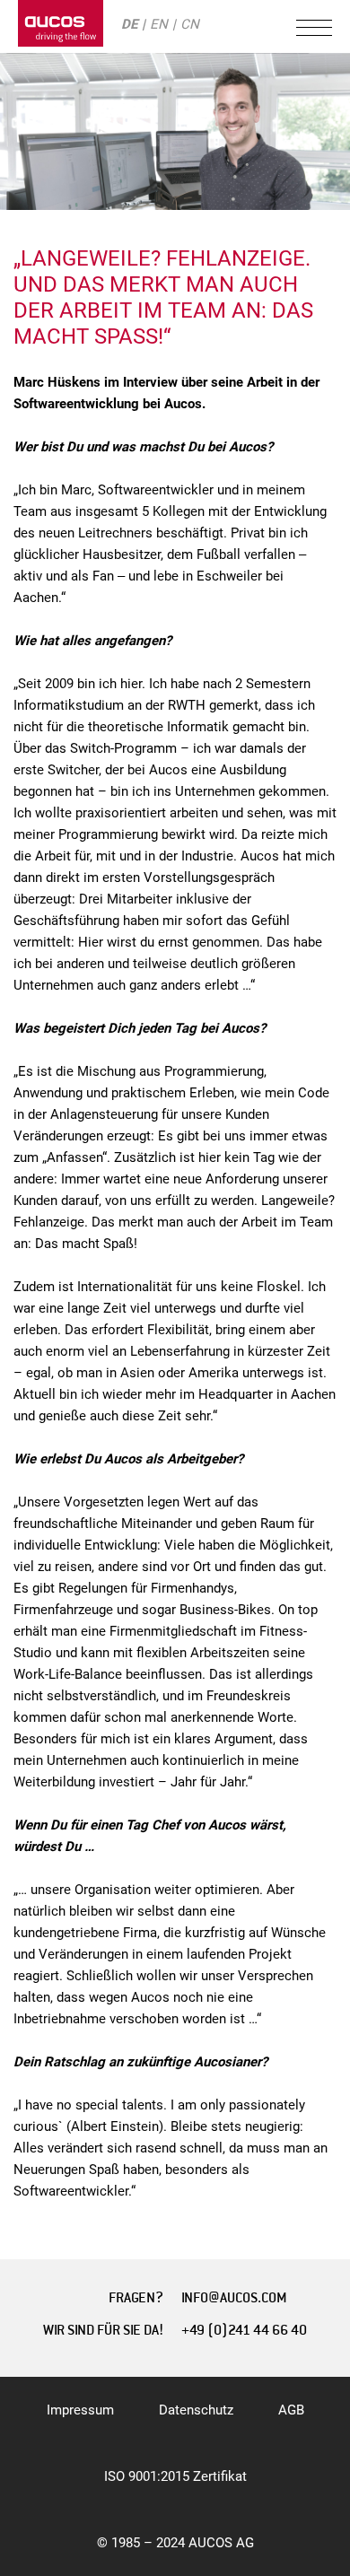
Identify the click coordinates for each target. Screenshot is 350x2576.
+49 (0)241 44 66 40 (244, 2330)
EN (159, 24)
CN (190, 24)
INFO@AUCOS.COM (234, 2298)
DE (129, 24)
